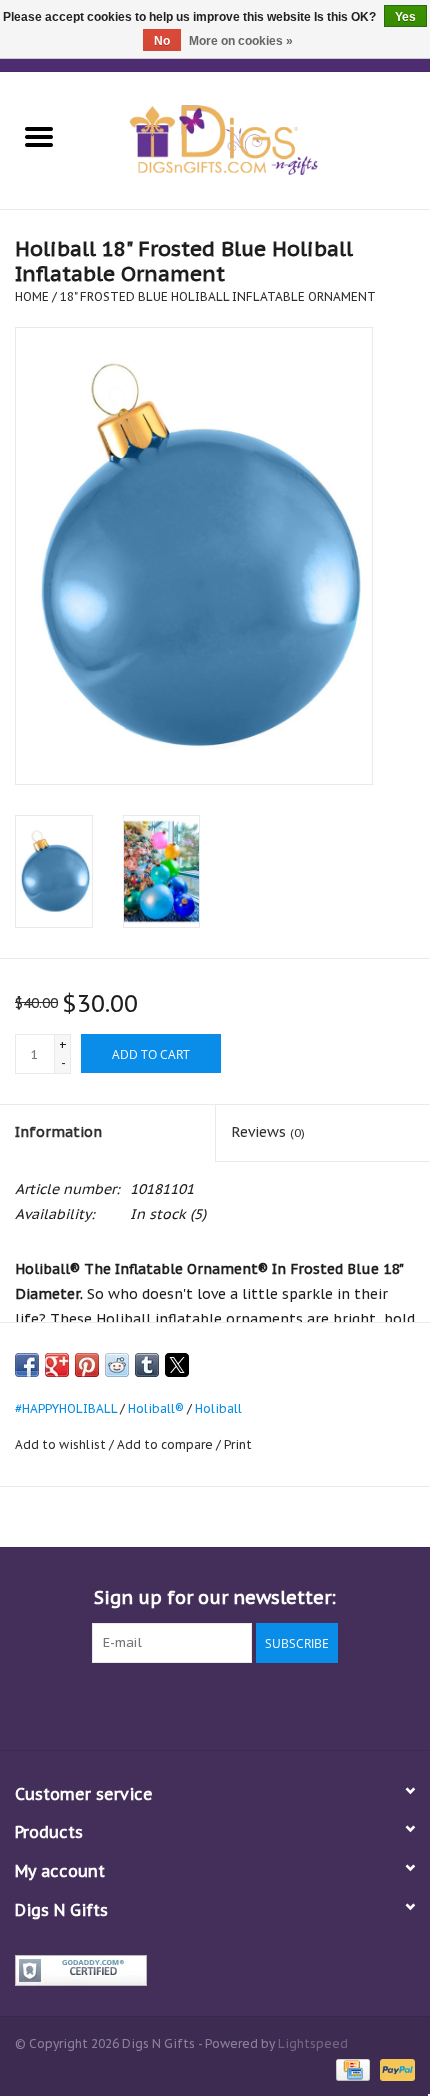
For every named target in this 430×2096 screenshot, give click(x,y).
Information (58, 1132)
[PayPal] (394, 2068)
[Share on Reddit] (117, 1365)
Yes (405, 17)
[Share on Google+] (57, 1365)
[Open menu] (39, 136)
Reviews (268, 1132)
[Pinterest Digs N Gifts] (215, 1704)
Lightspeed (313, 2043)
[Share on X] (177, 1365)
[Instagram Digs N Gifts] (323, 1704)
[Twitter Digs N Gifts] (143, 1704)
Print (238, 1444)
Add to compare (166, 1444)
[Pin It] (87, 1365)
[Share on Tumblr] (147, 1365)
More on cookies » (241, 41)
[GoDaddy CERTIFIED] (215, 1970)
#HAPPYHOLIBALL (66, 1408)
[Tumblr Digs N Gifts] (287, 1704)
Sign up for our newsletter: (215, 1597)
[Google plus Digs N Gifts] (179, 1704)
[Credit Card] (351, 2068)
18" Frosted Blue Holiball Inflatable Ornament (218, 296)
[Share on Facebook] (27, 1365)
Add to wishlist (62, 1444)
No (162, 41)
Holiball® (156, 1408)
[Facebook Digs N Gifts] (107, 1704)
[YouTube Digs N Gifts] (251, 1704)
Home (32, 296)
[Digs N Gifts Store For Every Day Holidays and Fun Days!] (254, 139)
